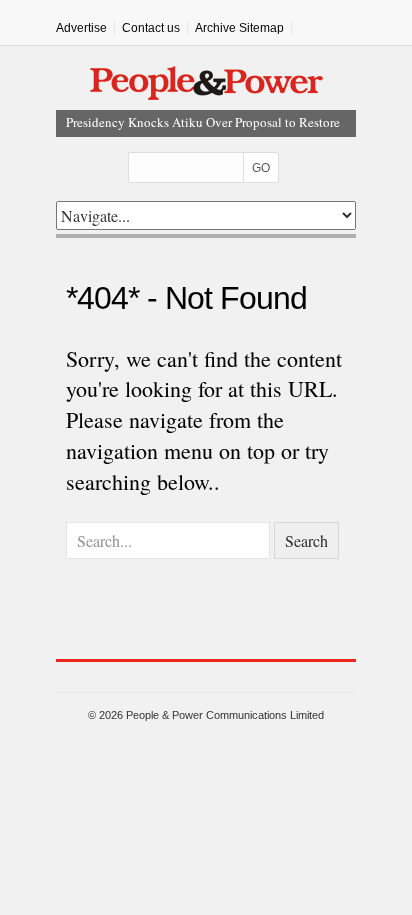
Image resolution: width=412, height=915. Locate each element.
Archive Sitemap (239, 28)
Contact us (151, 28)
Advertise (81, 28)
